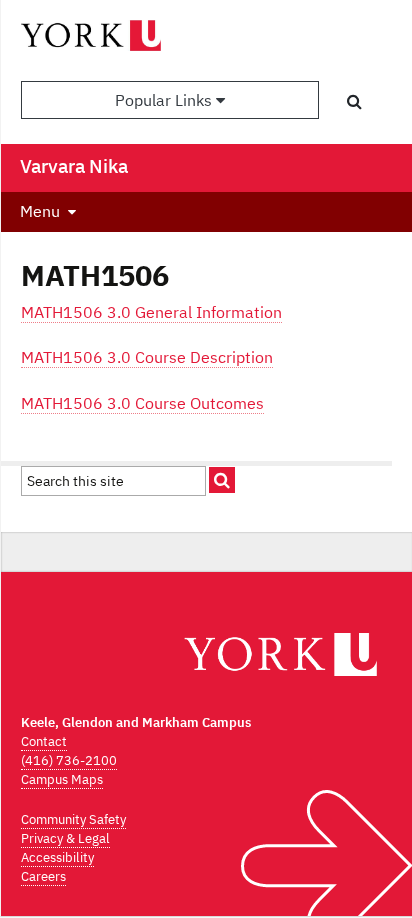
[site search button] (222, 480)
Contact (44, 741)
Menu (40, 211)
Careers (43, 876)
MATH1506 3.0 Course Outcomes (142, 403)
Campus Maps (62, 779)
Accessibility (57, 857)
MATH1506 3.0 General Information (151, 312)
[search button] (354, 101)
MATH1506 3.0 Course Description (147, 357)
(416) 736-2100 (69, 760)
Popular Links (165, 100)
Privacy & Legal (65, 838)
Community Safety (73, 819)
